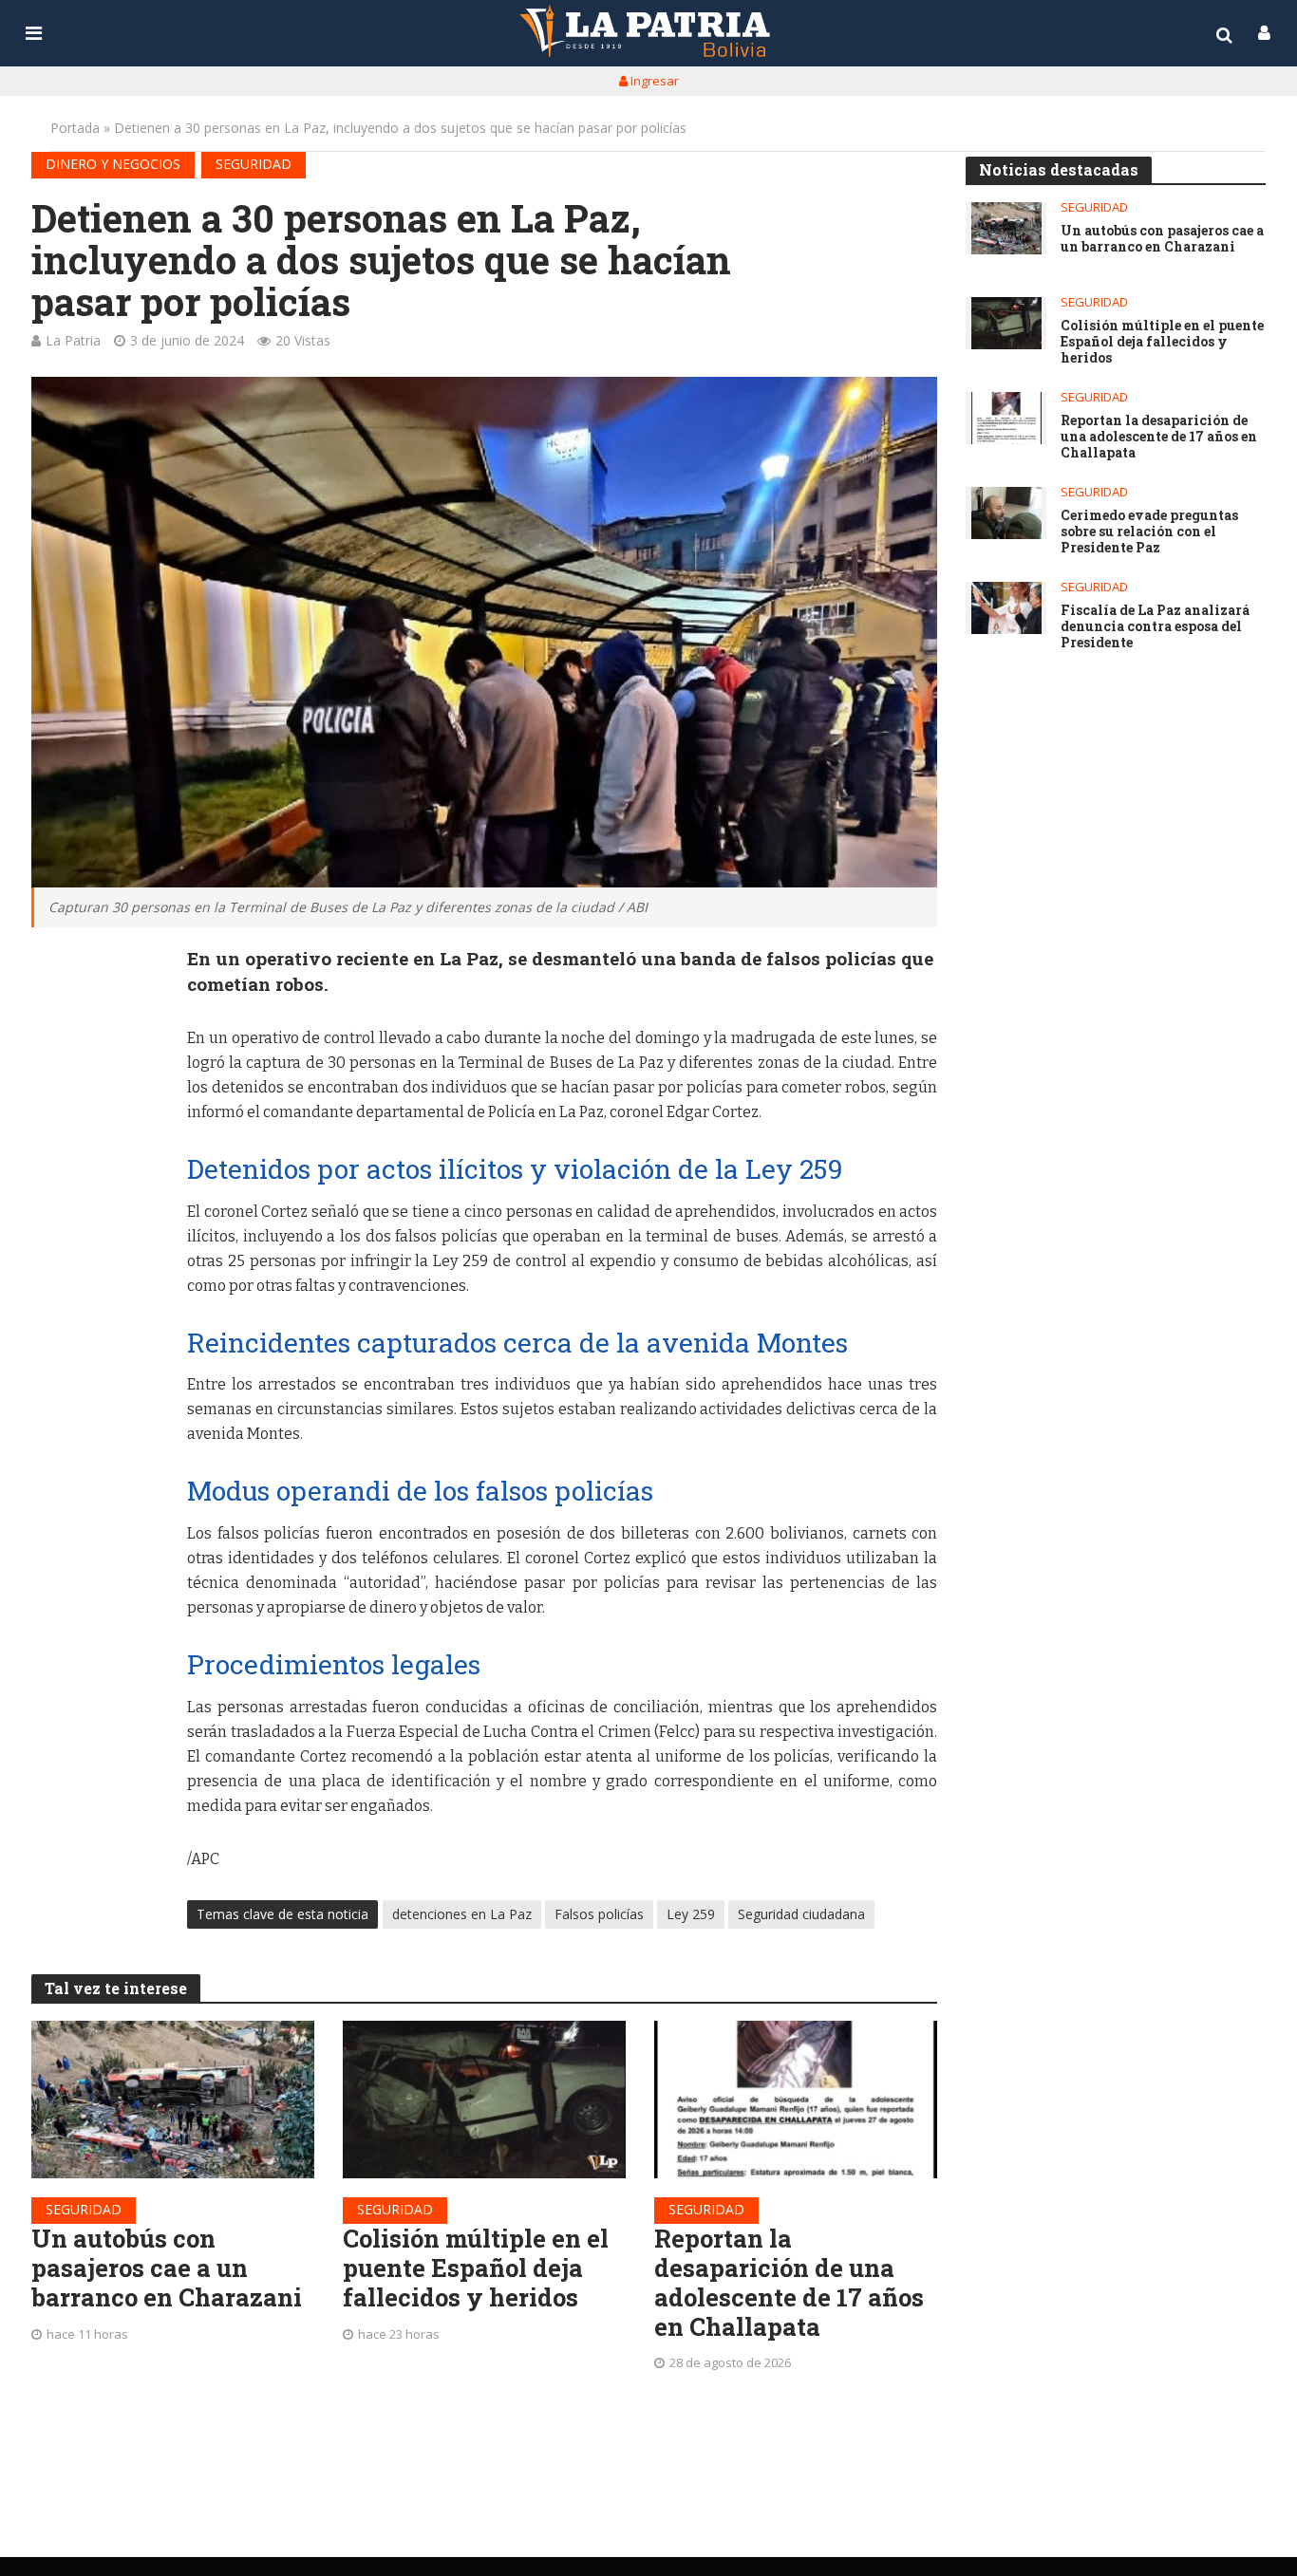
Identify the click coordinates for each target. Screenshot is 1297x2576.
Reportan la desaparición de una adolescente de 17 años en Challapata (789, 2282)
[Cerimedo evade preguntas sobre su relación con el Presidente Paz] (1006, 513)
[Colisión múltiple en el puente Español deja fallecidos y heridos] (484, 2100)
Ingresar (653, 81)
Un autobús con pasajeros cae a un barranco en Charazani (167, 2268)
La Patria (73, 340)
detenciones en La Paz (462, 1914)
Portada (75, 128)
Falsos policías (599, 1914)
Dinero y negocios (113, 164)
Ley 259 (691, 1914)
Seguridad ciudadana (801, 1914)
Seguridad (254, 164)
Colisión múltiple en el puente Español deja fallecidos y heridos (476, 2268)
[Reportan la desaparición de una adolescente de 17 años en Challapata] (796, 2100)
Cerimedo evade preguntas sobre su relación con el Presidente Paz (1149, 532)
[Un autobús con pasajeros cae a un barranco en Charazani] (173, 2100)
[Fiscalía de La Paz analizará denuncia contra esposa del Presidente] (1006, 608)
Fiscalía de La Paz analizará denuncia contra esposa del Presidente (1155, 626)
